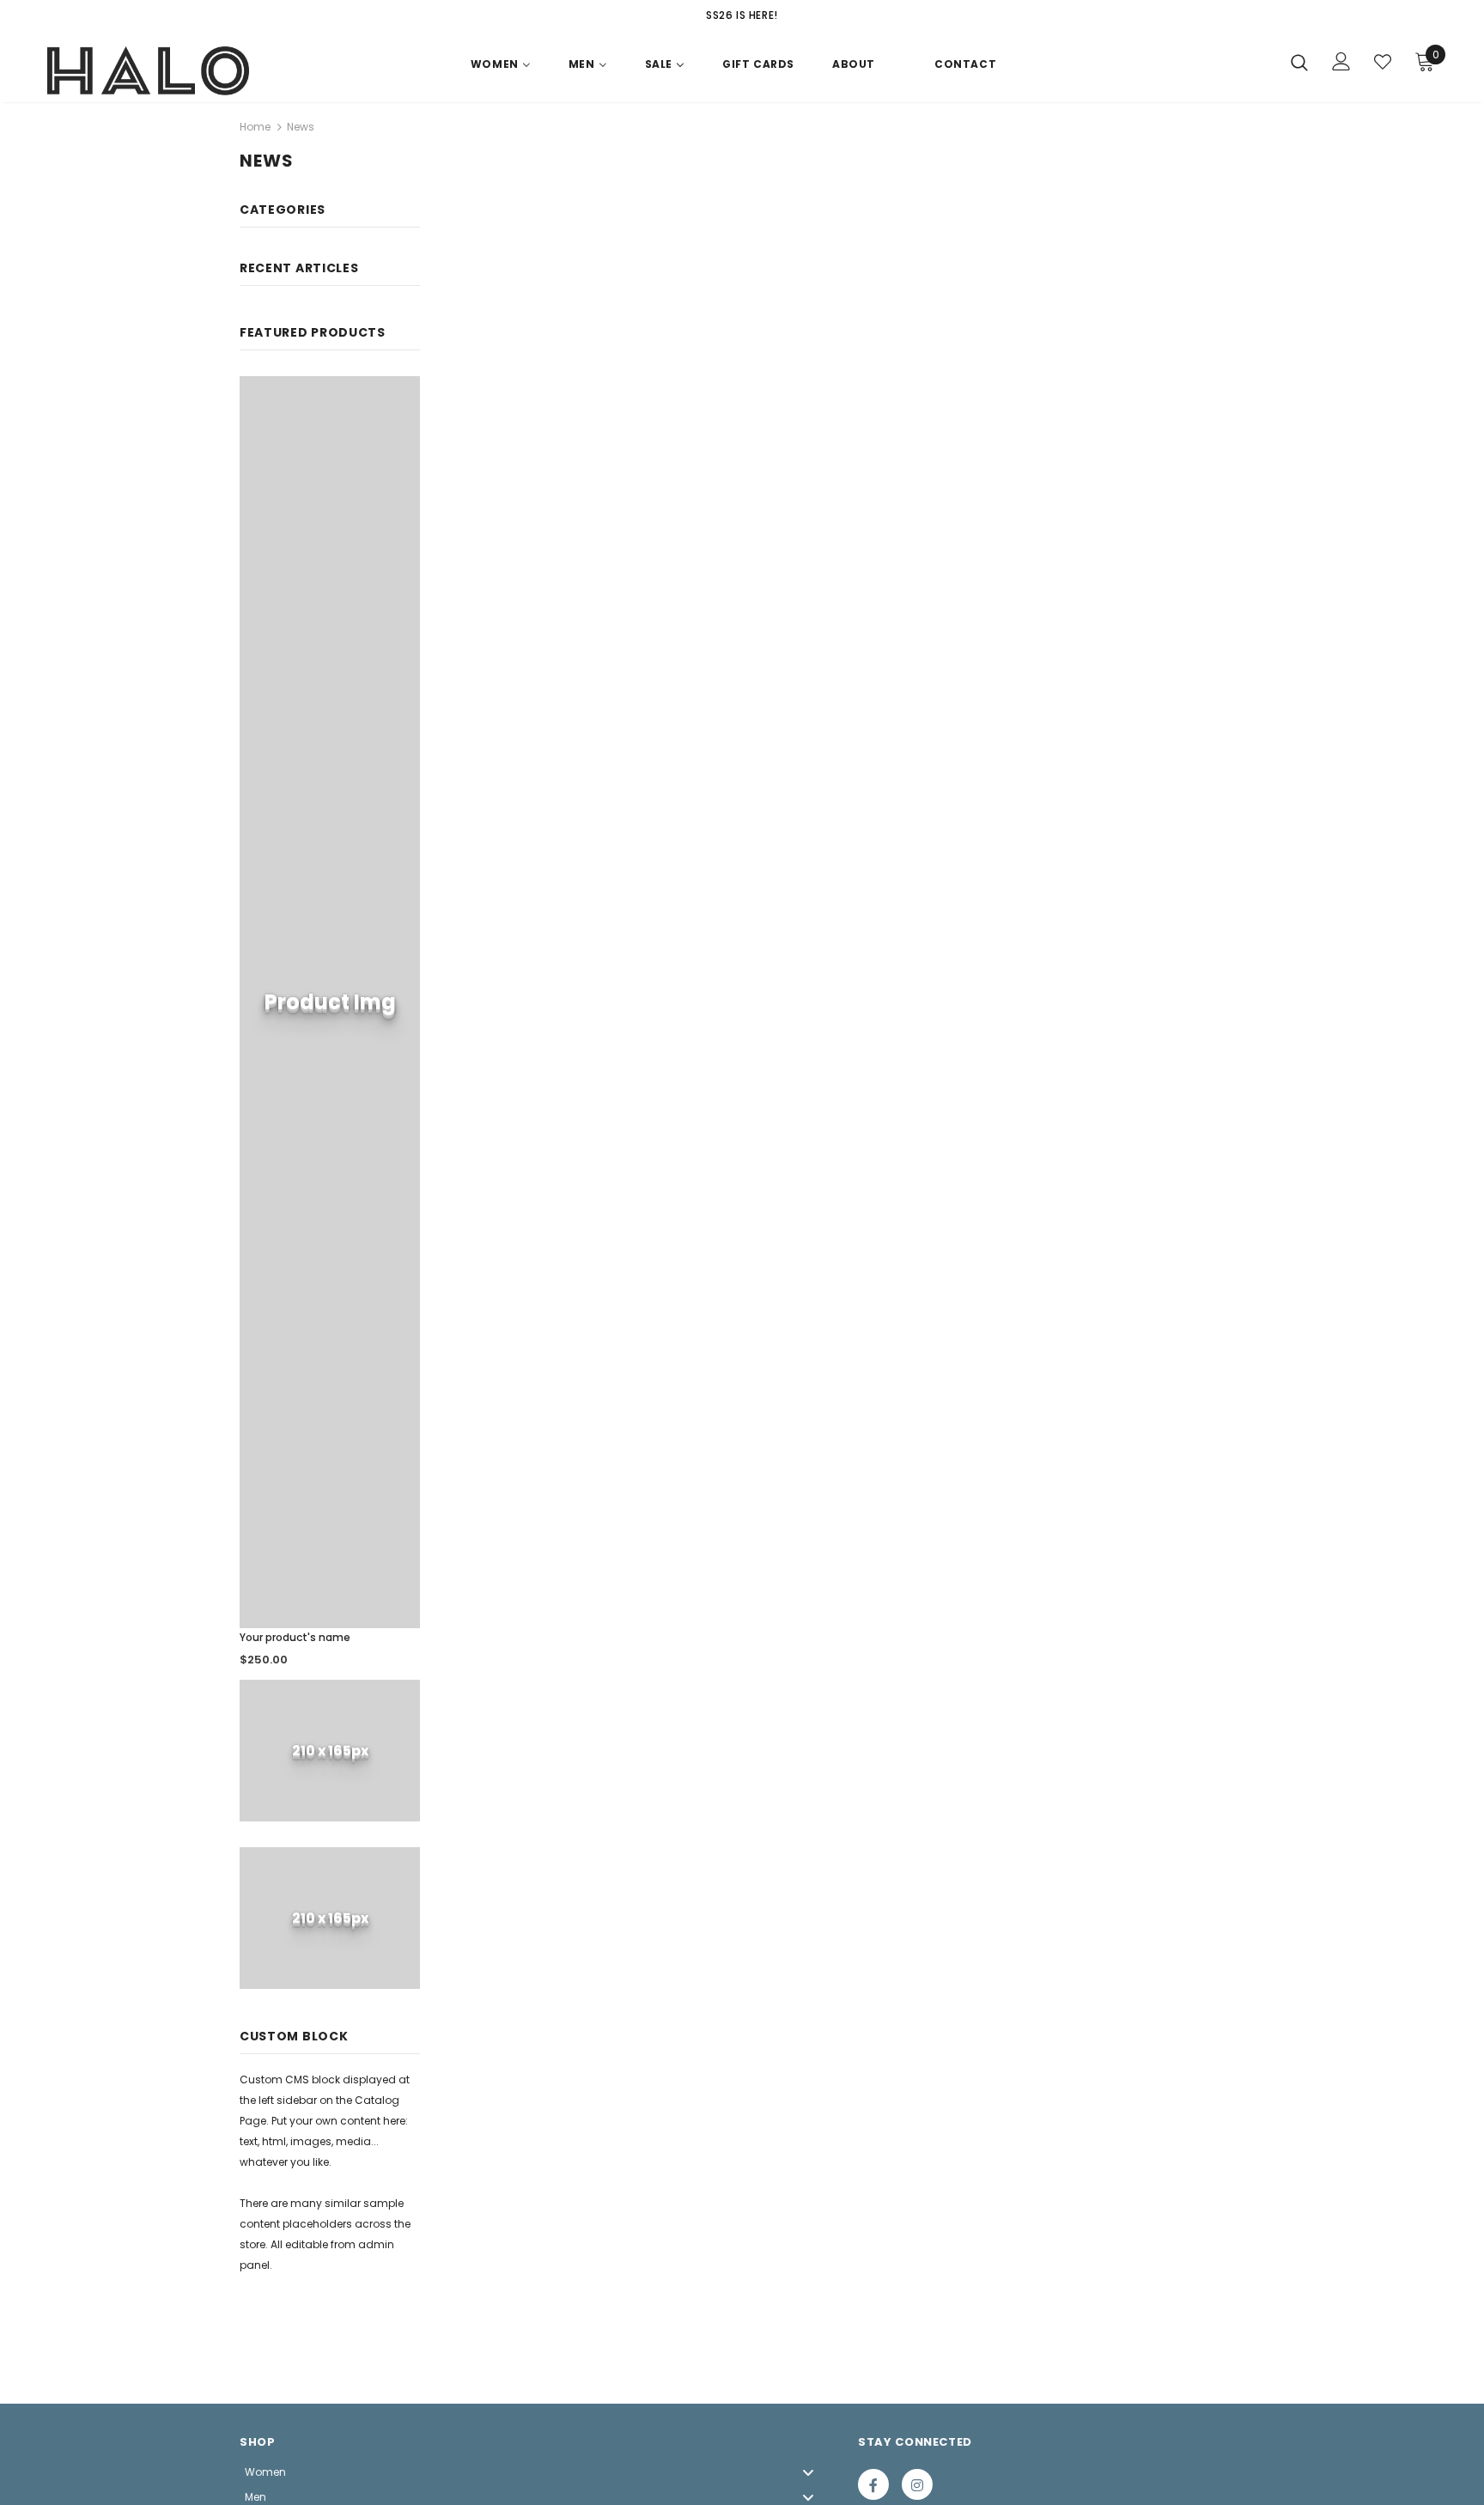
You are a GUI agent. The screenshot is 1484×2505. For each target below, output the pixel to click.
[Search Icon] (1299, 62)
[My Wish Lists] (1383, 62)
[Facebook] (873, 2484)
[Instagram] (917, 2484)
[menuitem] (501, 68)
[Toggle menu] (808, 2472)
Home (255, 127)
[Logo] (148, 71)
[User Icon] (1341, 61)
